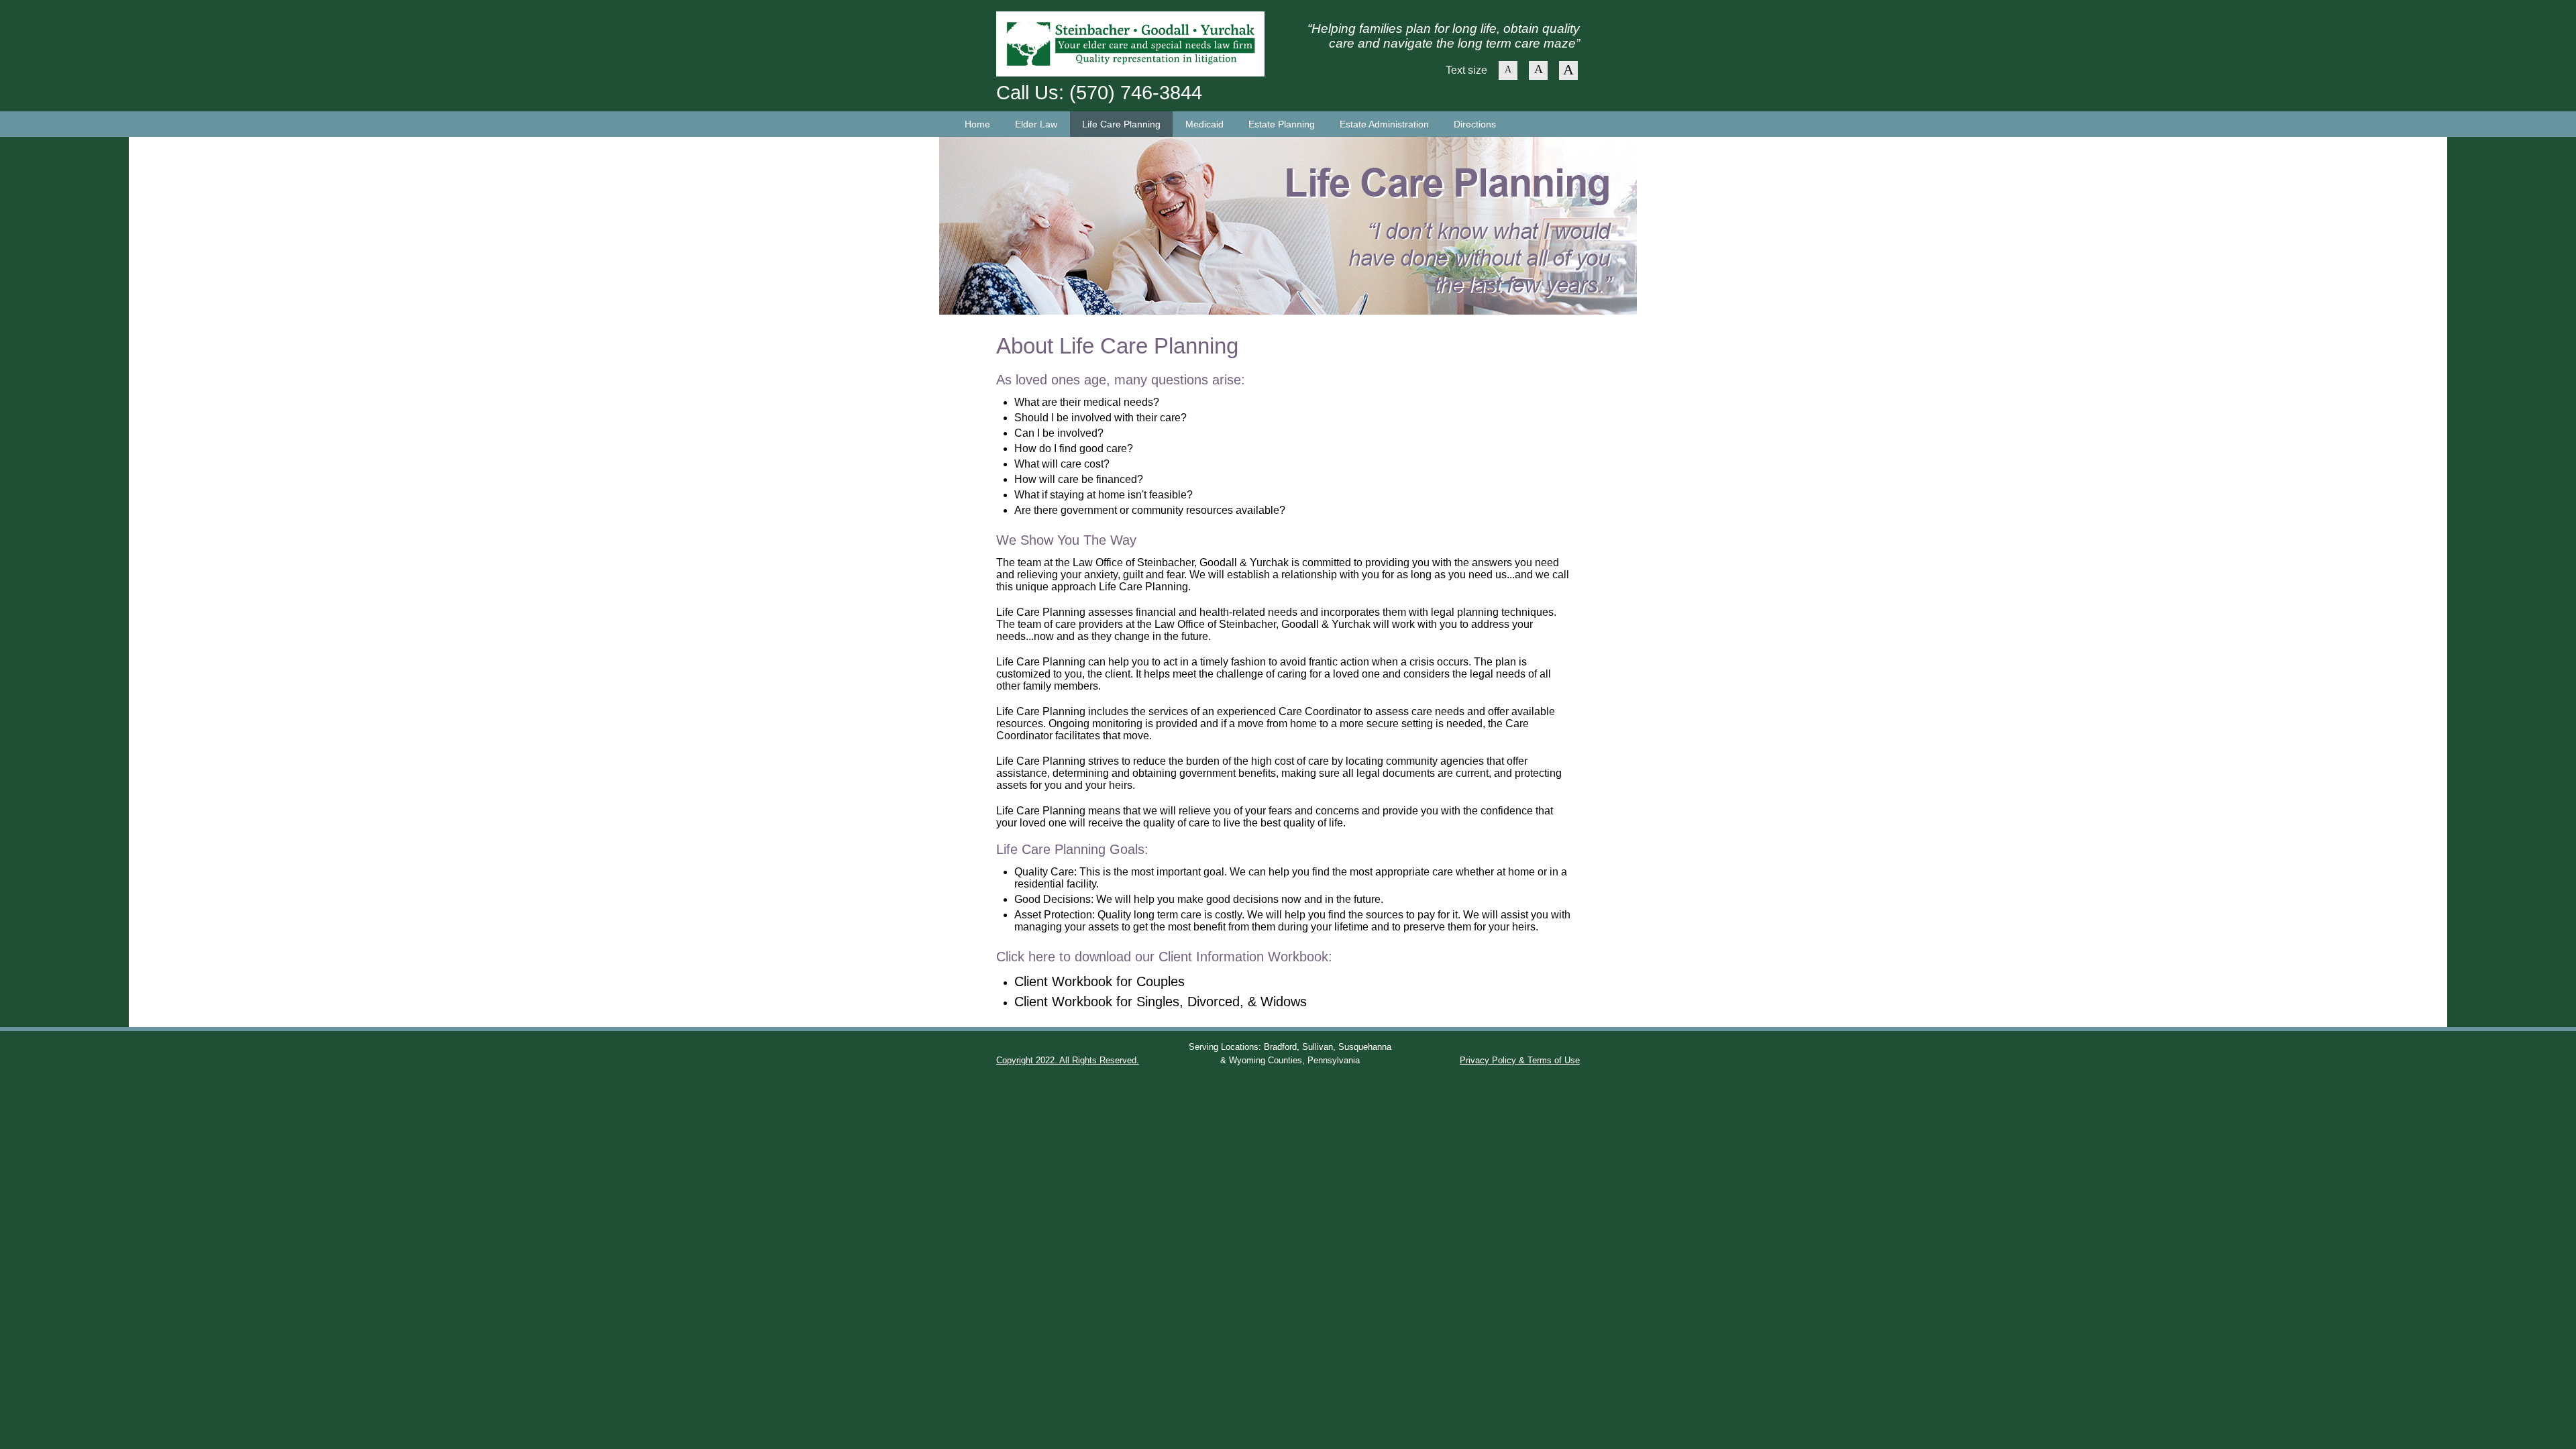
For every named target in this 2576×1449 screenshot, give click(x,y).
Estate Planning (1282, 124)
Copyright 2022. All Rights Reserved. (1068, 1060)
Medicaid (1204, 124)
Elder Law (1036, 124)
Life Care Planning (1121, 124)
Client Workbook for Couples (1099, 981)
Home (977, 124)
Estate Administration (1384, 124)
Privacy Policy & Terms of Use (1520, 1060)
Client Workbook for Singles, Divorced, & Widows (1161, 1002)
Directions (1475, 124)
